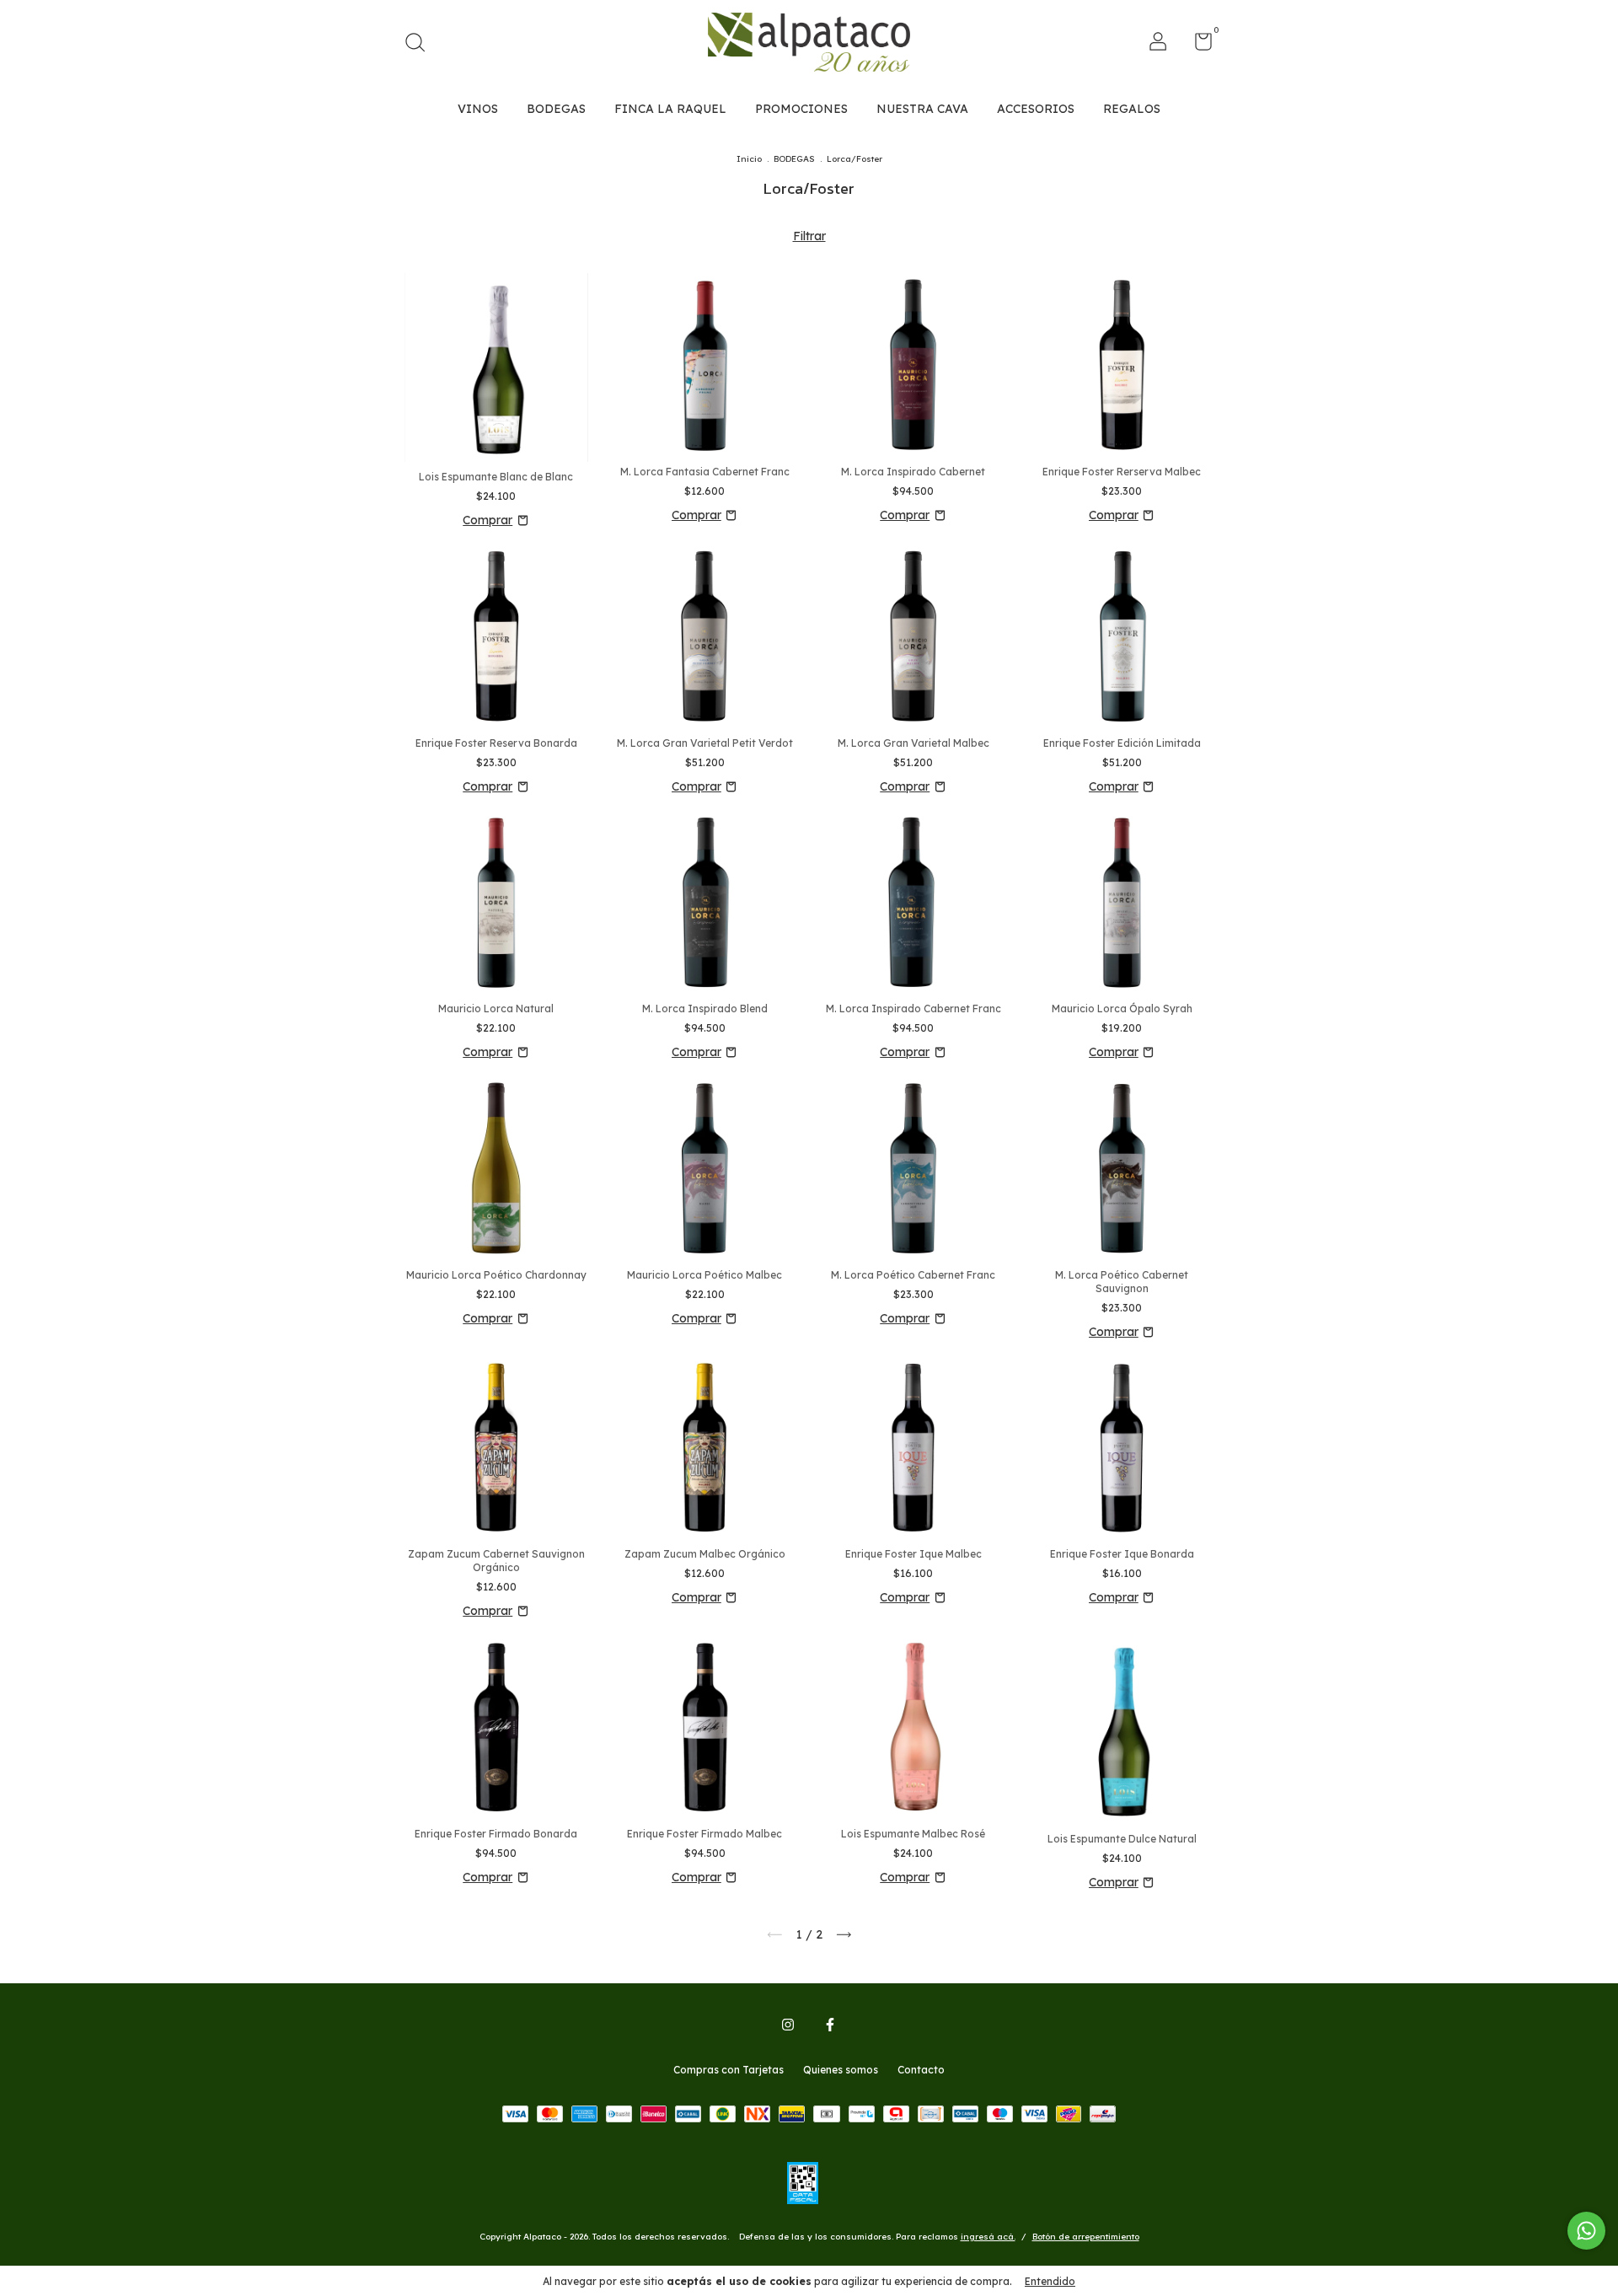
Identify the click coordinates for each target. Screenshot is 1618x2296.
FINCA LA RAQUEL (670, 109)
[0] (1197, 45)
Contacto (921, 2070)
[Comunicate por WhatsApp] (1586, 2231)
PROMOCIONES (801, 109)
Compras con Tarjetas (729, 2070)
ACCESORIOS (1036, 109)
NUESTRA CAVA (922, 109)
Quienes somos (841, 2070)
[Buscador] (421, 44)
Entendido (1050, 2281)
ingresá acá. (988, 2237)
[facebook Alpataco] (830, 2025)
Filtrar (809, 236)
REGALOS (1132, 109)
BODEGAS (556, 109)
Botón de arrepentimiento (1086, 2237)
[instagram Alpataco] (788, 2025)
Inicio (749, 159)
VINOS (478, 109)
